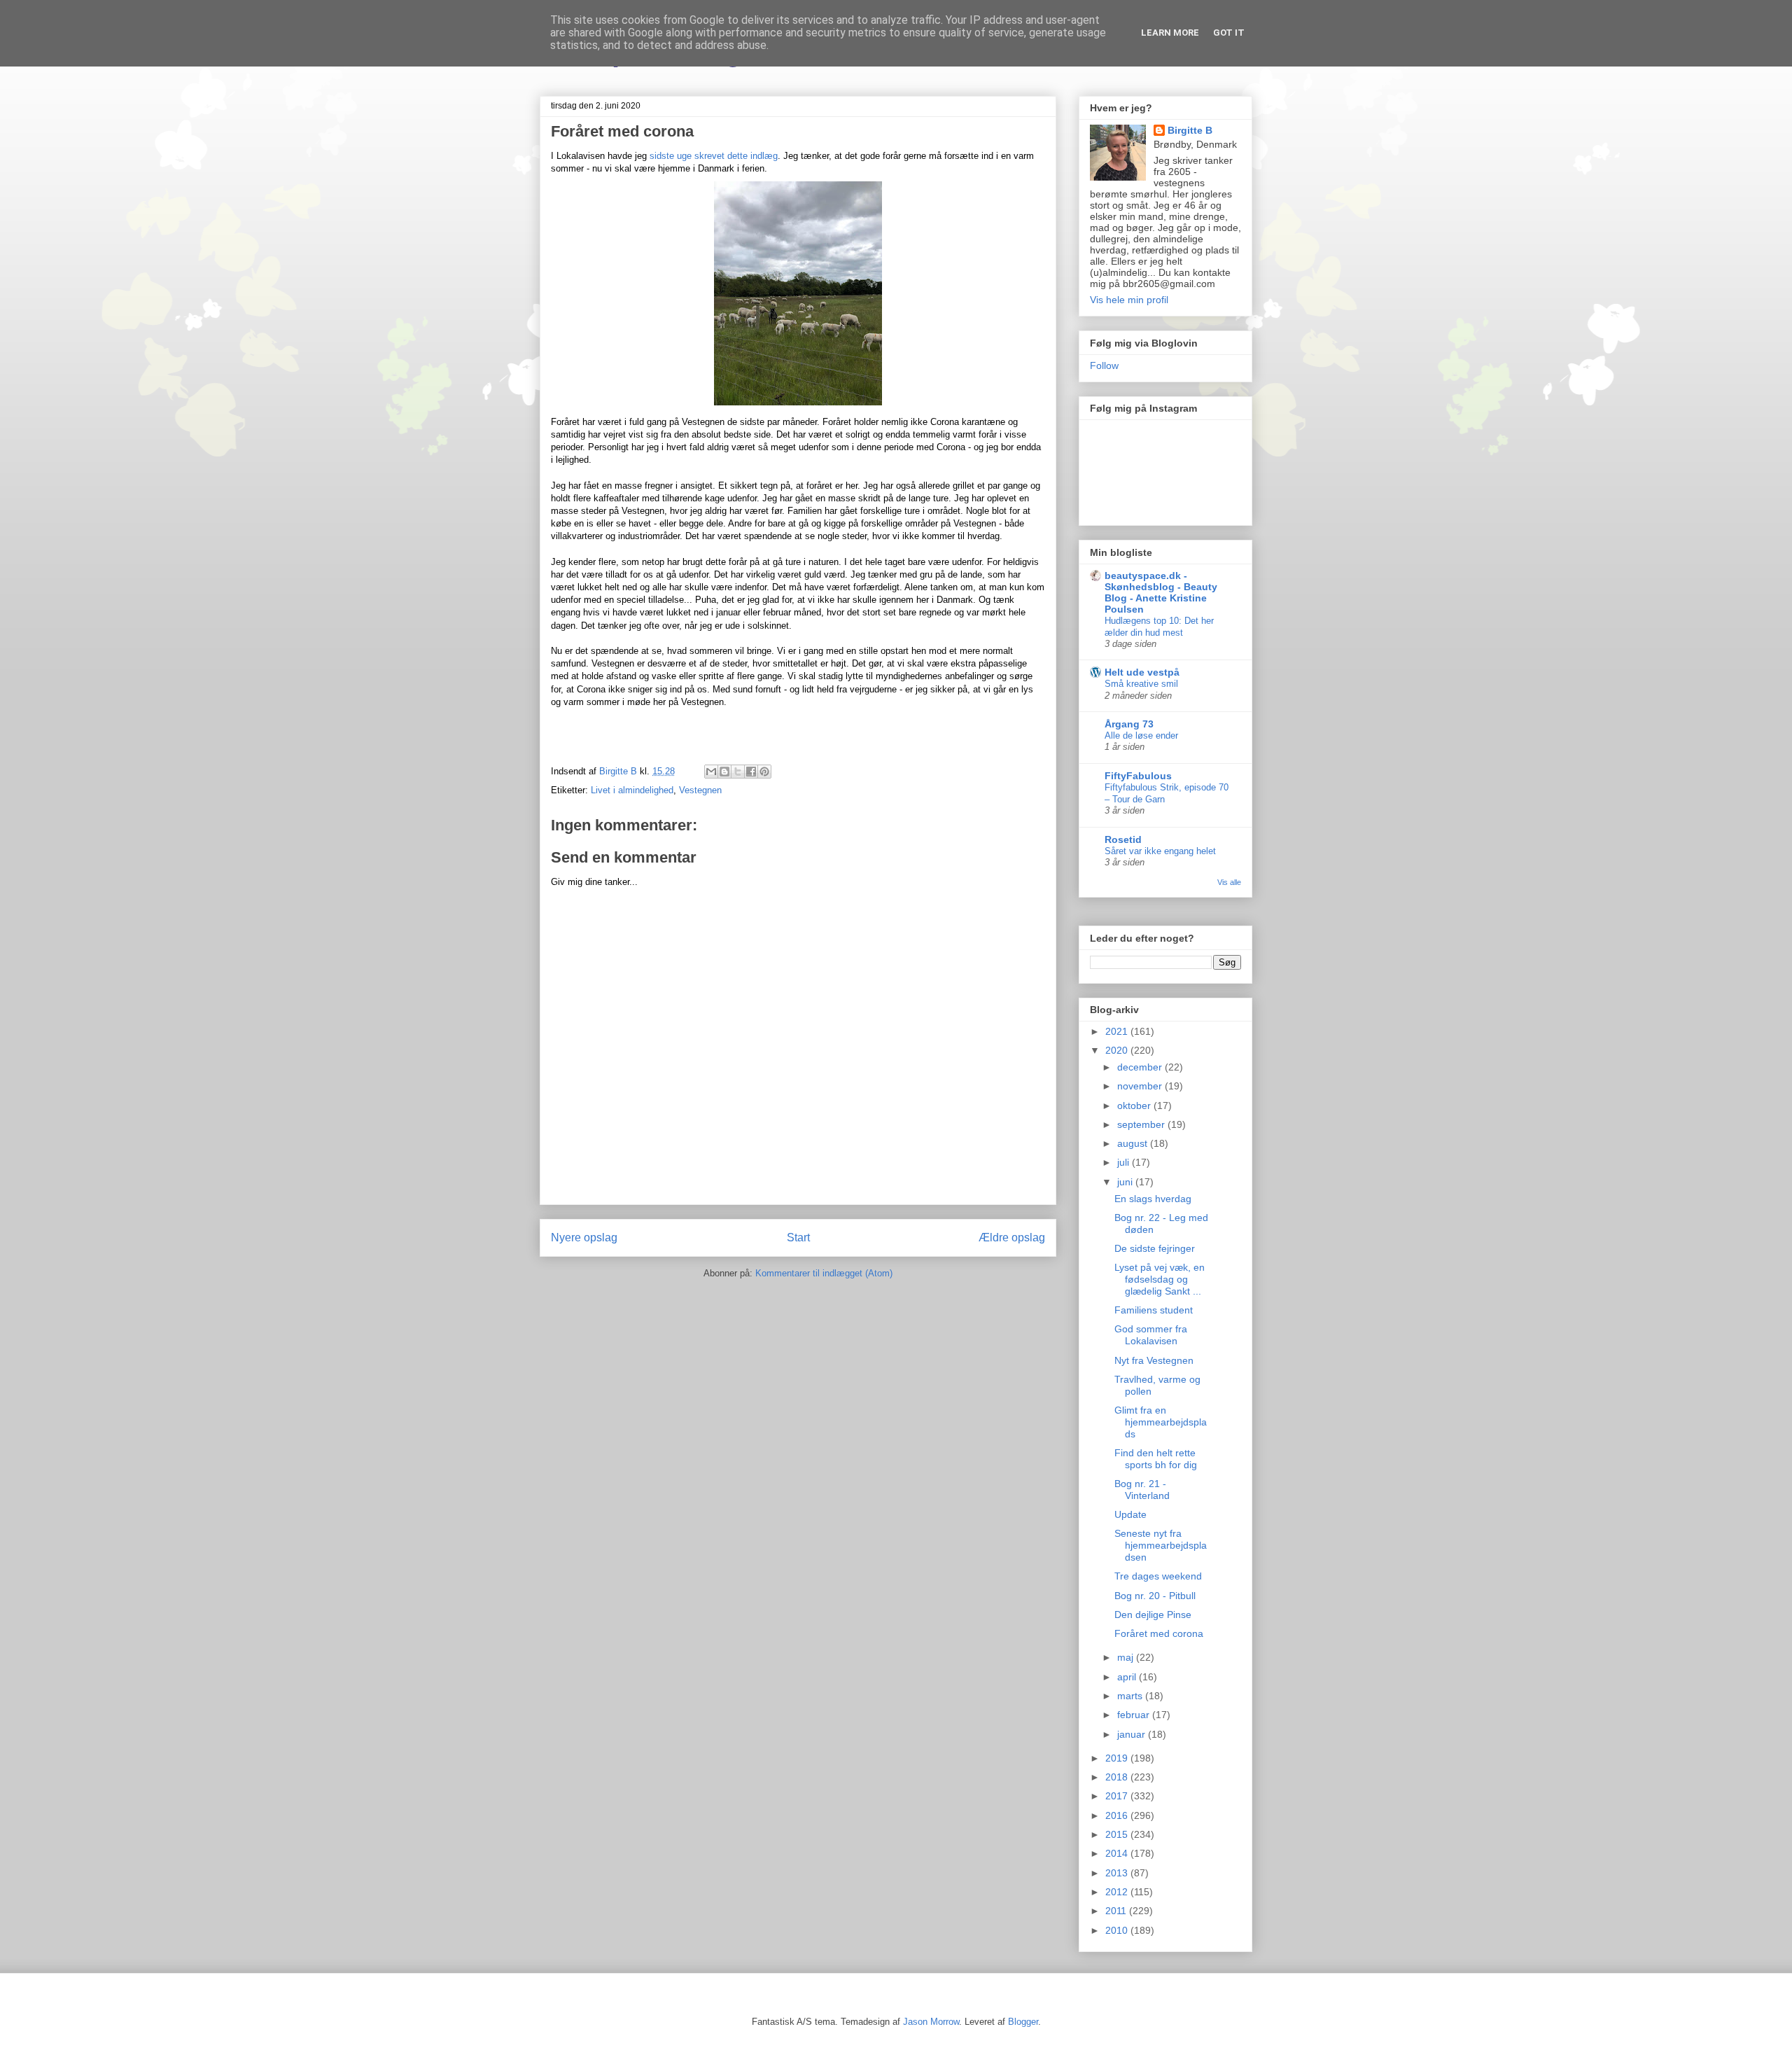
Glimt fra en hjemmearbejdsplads (1161, 1422)
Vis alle (1229, 882)
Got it (1229, 33)
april (1128, 1677)
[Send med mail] (711, 772)
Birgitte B (1190, 130)
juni (1126, 1182)
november (1141, 1086)
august (1134, 1143)
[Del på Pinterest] (764, 772)
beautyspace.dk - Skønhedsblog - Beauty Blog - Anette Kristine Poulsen (1161, 592)
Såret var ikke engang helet (1160, 851)
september (1142, 1124)
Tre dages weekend (1158, 1576)
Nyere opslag (584, 1237)
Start (798, 1237)
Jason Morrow (931, 2022)
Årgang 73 (1129, 724)
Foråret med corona (1159, 1633)
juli (1125, 1162)
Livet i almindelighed (632, 790)
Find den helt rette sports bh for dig (1156, 1459)
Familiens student (1154, 1310)
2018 (1118, 1777)
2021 (1118, 1031)
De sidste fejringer (1155, 1248)
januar (1133, 1734)
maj (1127, 1657)
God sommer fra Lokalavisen (1151, 1335)
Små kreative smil (1141, 684)
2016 (1118, 1815)
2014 (1118, 1853)
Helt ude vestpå (1142, 672)
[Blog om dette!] (724, 772)
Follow (1104, 365)
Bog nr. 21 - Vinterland (1142, 1490)
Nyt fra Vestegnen (1154, 1360)
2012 (1118, 1892)
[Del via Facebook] (751, 772)
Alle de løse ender (1141, 735)
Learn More (1170, 33)
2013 (1118, 1873)
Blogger (1023, 2022)
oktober (1135, 1106)
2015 (1118, 1834)
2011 (1117, 1911)
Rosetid (1123, 839)
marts (1131, 1696)
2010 (1118, 1930)
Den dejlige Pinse (1153, 1615)
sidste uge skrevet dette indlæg (714, 156)
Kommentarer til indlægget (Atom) (824, 1273)
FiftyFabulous (1138, 776)
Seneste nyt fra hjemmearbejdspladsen (1161, 1545)
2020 (1118, 1050)
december (1141, 1067)
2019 (1118, 1758)
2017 (1118, 1796)
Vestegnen (700, 790)
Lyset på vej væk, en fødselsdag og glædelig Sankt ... (1160, 1279)
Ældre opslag (1012, 1237)
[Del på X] (738, 772)
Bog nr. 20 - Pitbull (1155, 1596)
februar (1135, 1715)
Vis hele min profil (1129, 300)
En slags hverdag (1153, 1199)
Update (1130, 1514)
